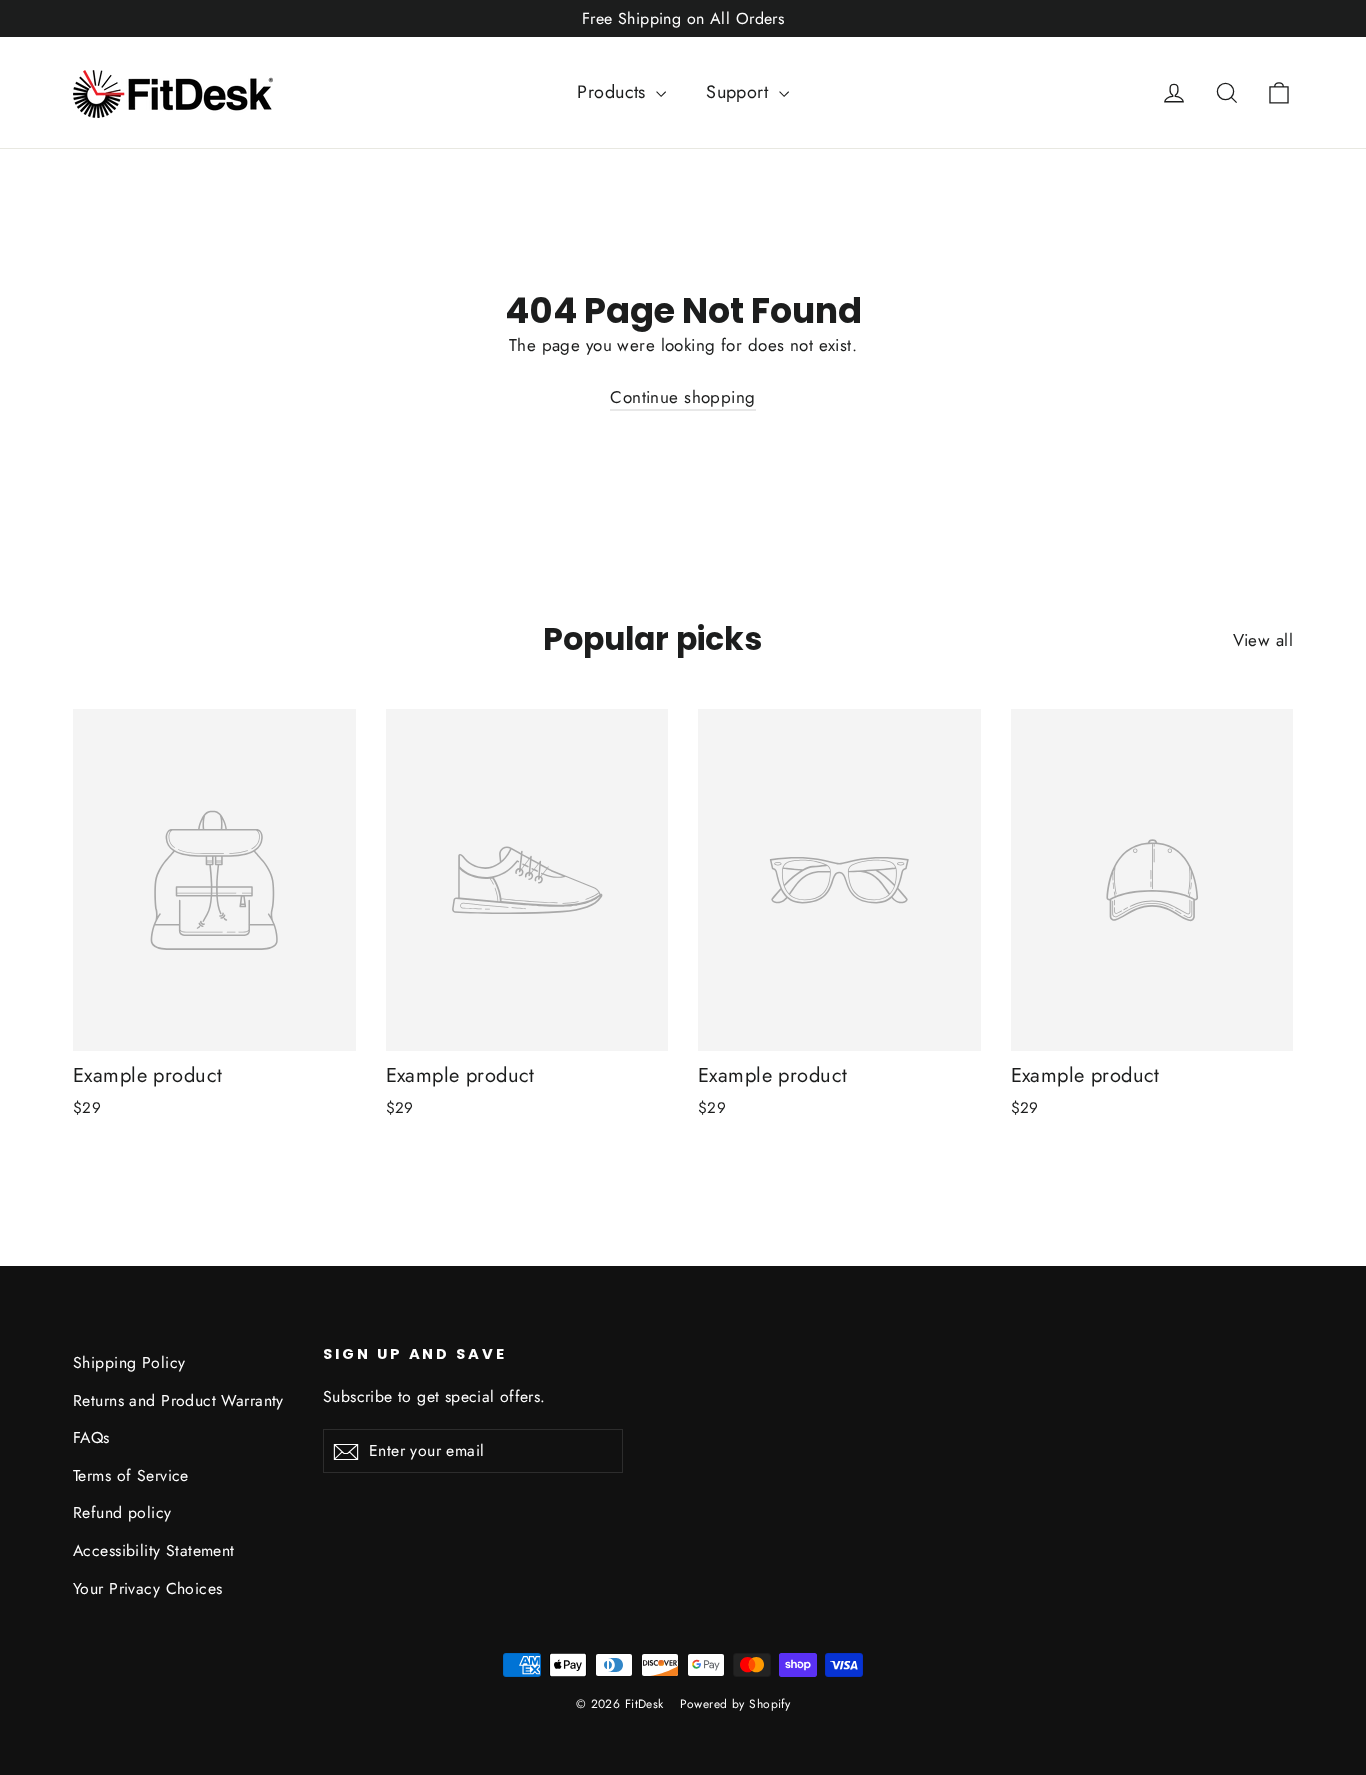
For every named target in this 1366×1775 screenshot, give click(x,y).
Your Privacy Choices (148, 1588)
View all (1263, 640)
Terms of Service (131, 1475)
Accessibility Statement (154, 1550)
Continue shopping (682, 397)
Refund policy (122, 1512)
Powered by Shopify (735, 1704)
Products (614, 92)
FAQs (91, 1437)
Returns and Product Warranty (178, 1400)
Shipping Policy (129, 1362)
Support (739, 92)
